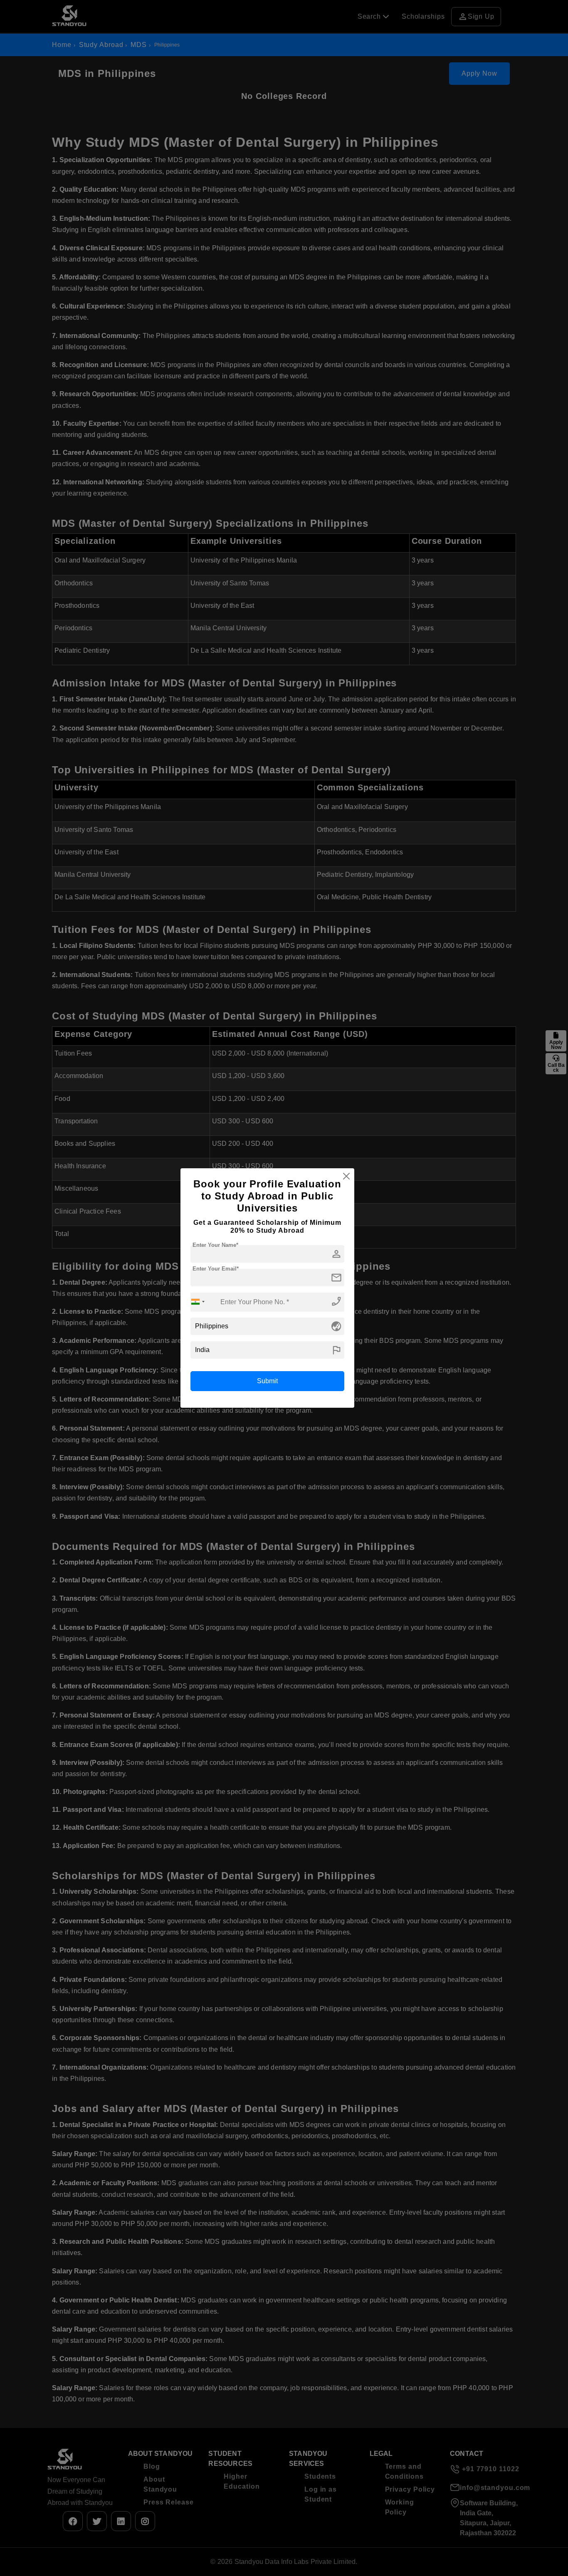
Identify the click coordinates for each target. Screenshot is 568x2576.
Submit (267, 1381)
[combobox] (198, 1302)
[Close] (346, 1176)
